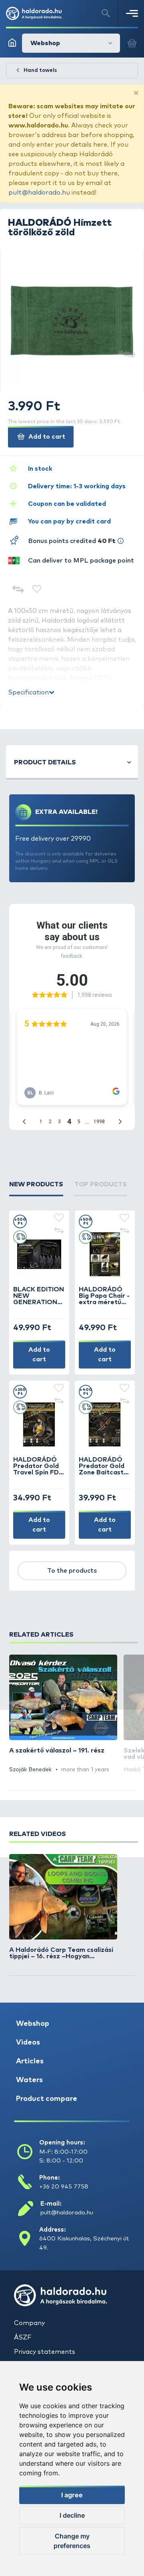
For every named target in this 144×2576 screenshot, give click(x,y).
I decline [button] (72, 2515)
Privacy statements (45, 2352)
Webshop (33, 2024)
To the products (72, 1571)
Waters (29, 2080)
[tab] (36, 1188)
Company (29, 2323)
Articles (30, 2061)
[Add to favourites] (37, 590)
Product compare (47, 2099)
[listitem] (63, 1714)
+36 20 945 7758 (64, 2187)
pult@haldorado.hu (39, 193)
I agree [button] (72, 2495)
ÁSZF (23, 2337)
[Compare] (18, 590)
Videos (28, 2043)
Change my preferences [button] (72, 2541)
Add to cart (46, 437)
